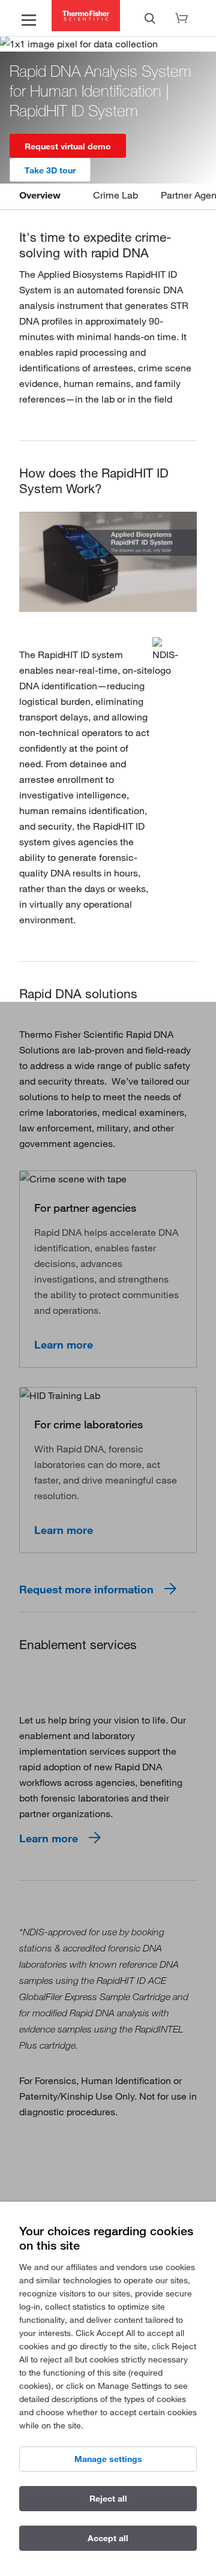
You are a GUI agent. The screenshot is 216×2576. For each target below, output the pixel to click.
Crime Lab (115, 195)
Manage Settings (108, 2459)
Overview (40, 195)
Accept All (108, 2538)
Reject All (108, 2499)
